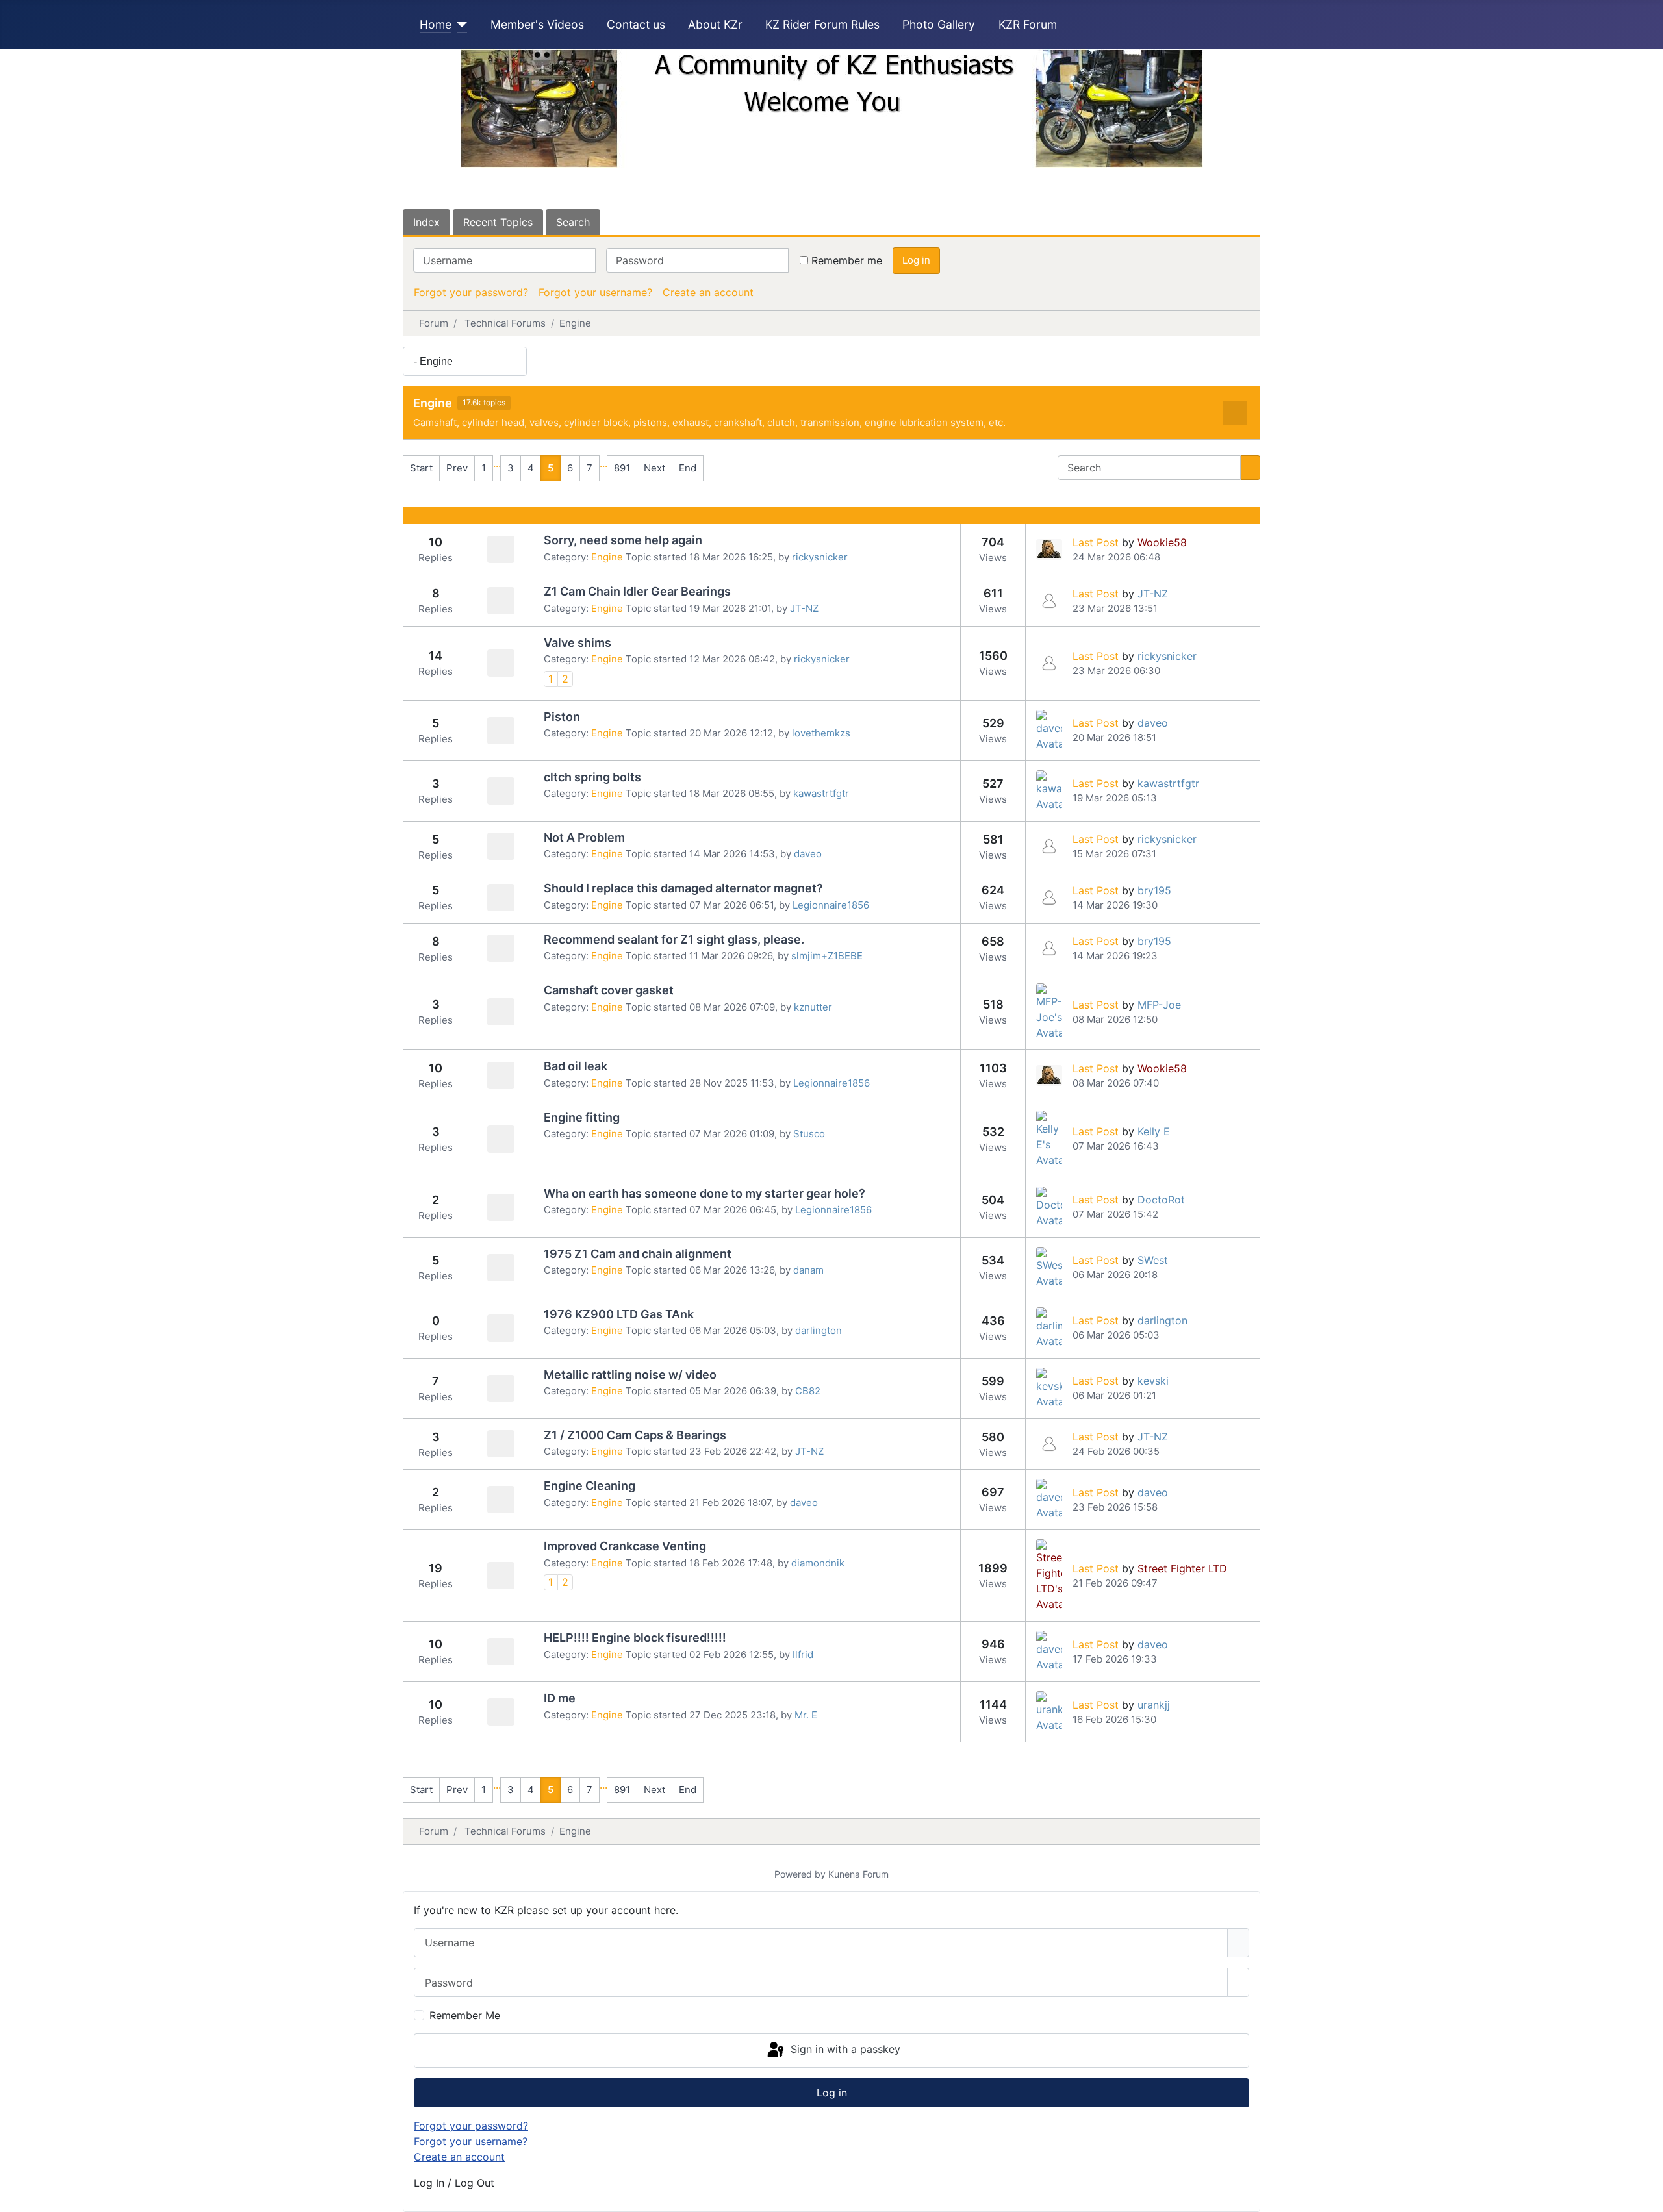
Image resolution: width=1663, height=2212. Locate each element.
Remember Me (465, 2015)
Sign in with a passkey (844, 2050)
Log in (916, 260)
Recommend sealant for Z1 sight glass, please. (674, 939)
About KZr (715, 24)
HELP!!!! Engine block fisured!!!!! (635, 1638)
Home (436, 24)
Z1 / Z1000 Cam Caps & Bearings (635, 1435)
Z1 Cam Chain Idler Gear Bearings (637, 591)
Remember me (847, 260)
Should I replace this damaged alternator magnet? (683, 888)
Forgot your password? (471, 292)
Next (654, 468)
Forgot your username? (595, 292)
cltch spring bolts (592, 777)
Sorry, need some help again (623, 540)
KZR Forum (1028, 24)
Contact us (636, 24)
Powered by (800, 1874)
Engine (433, 403)
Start (421, 468)
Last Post (1096, 542)
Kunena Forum (858, 1874)
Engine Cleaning (590, 1486)
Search (573, 222)
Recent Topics (498, 222)
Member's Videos (537, 24)
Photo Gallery (939, 24)
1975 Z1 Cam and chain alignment (638, 1254)
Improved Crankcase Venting (625, 1546)
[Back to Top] (1647, 2196)
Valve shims (578, 643)
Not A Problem (584, 837)
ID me (560, 1698)
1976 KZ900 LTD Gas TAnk (619, 1314)
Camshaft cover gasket (609, 990)
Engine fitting (582, 1117)
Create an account (708, 292)
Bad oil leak (576, 1066)
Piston (562, 717)
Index (426, 222)
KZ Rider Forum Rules (822, 24)
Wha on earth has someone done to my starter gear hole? (705, 1193)
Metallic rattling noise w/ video (630, 1375)
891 (622, 468)
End (688, 468)
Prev (457, 468)
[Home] (460, 25)
